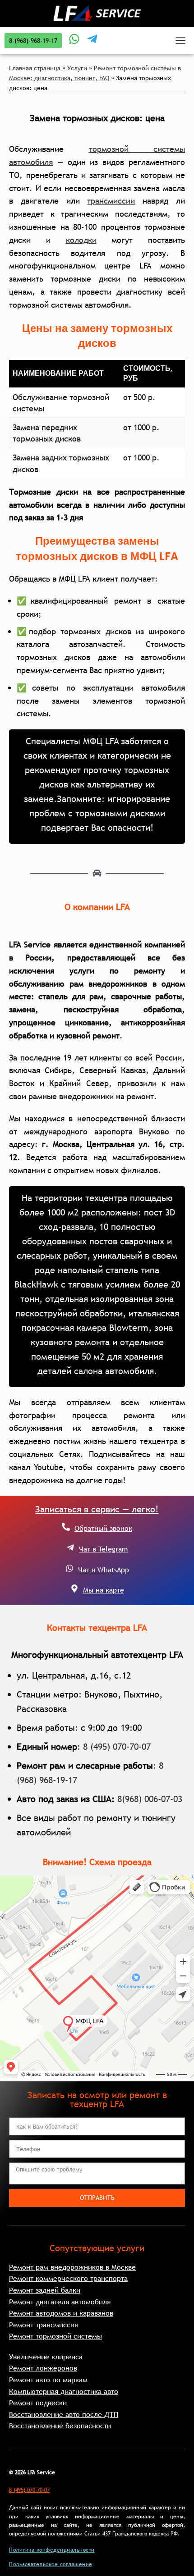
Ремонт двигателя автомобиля (60, 2302)
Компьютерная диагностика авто (64, 2391)
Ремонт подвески (38, 2403)
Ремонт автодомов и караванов (61, 2313)
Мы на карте (104, 1590)
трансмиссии (111, 201)
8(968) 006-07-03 (150, 1799)
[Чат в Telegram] (70, 1547)
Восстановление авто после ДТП (64, 2414)
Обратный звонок (103, 1528)
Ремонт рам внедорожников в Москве (72, 2267)
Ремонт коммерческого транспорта (68, 2278)
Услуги (77, 68)
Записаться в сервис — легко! (97, 1509)
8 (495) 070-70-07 (117, 1747)
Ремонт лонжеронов (43, 2368)
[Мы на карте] (74, 1588)
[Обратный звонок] (66, 1527)
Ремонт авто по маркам (48, 2380)
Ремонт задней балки (45, 2290)
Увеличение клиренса (46, 2357)
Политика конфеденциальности (52, 2550)
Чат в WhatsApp (104, 1570)
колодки (81, 240)
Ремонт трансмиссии (44, 2325)
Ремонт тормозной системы (55, 2336)
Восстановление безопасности (60, 2426)
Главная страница (35, 68)
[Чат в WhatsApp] (69, 1568)
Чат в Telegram (103, 1549)
